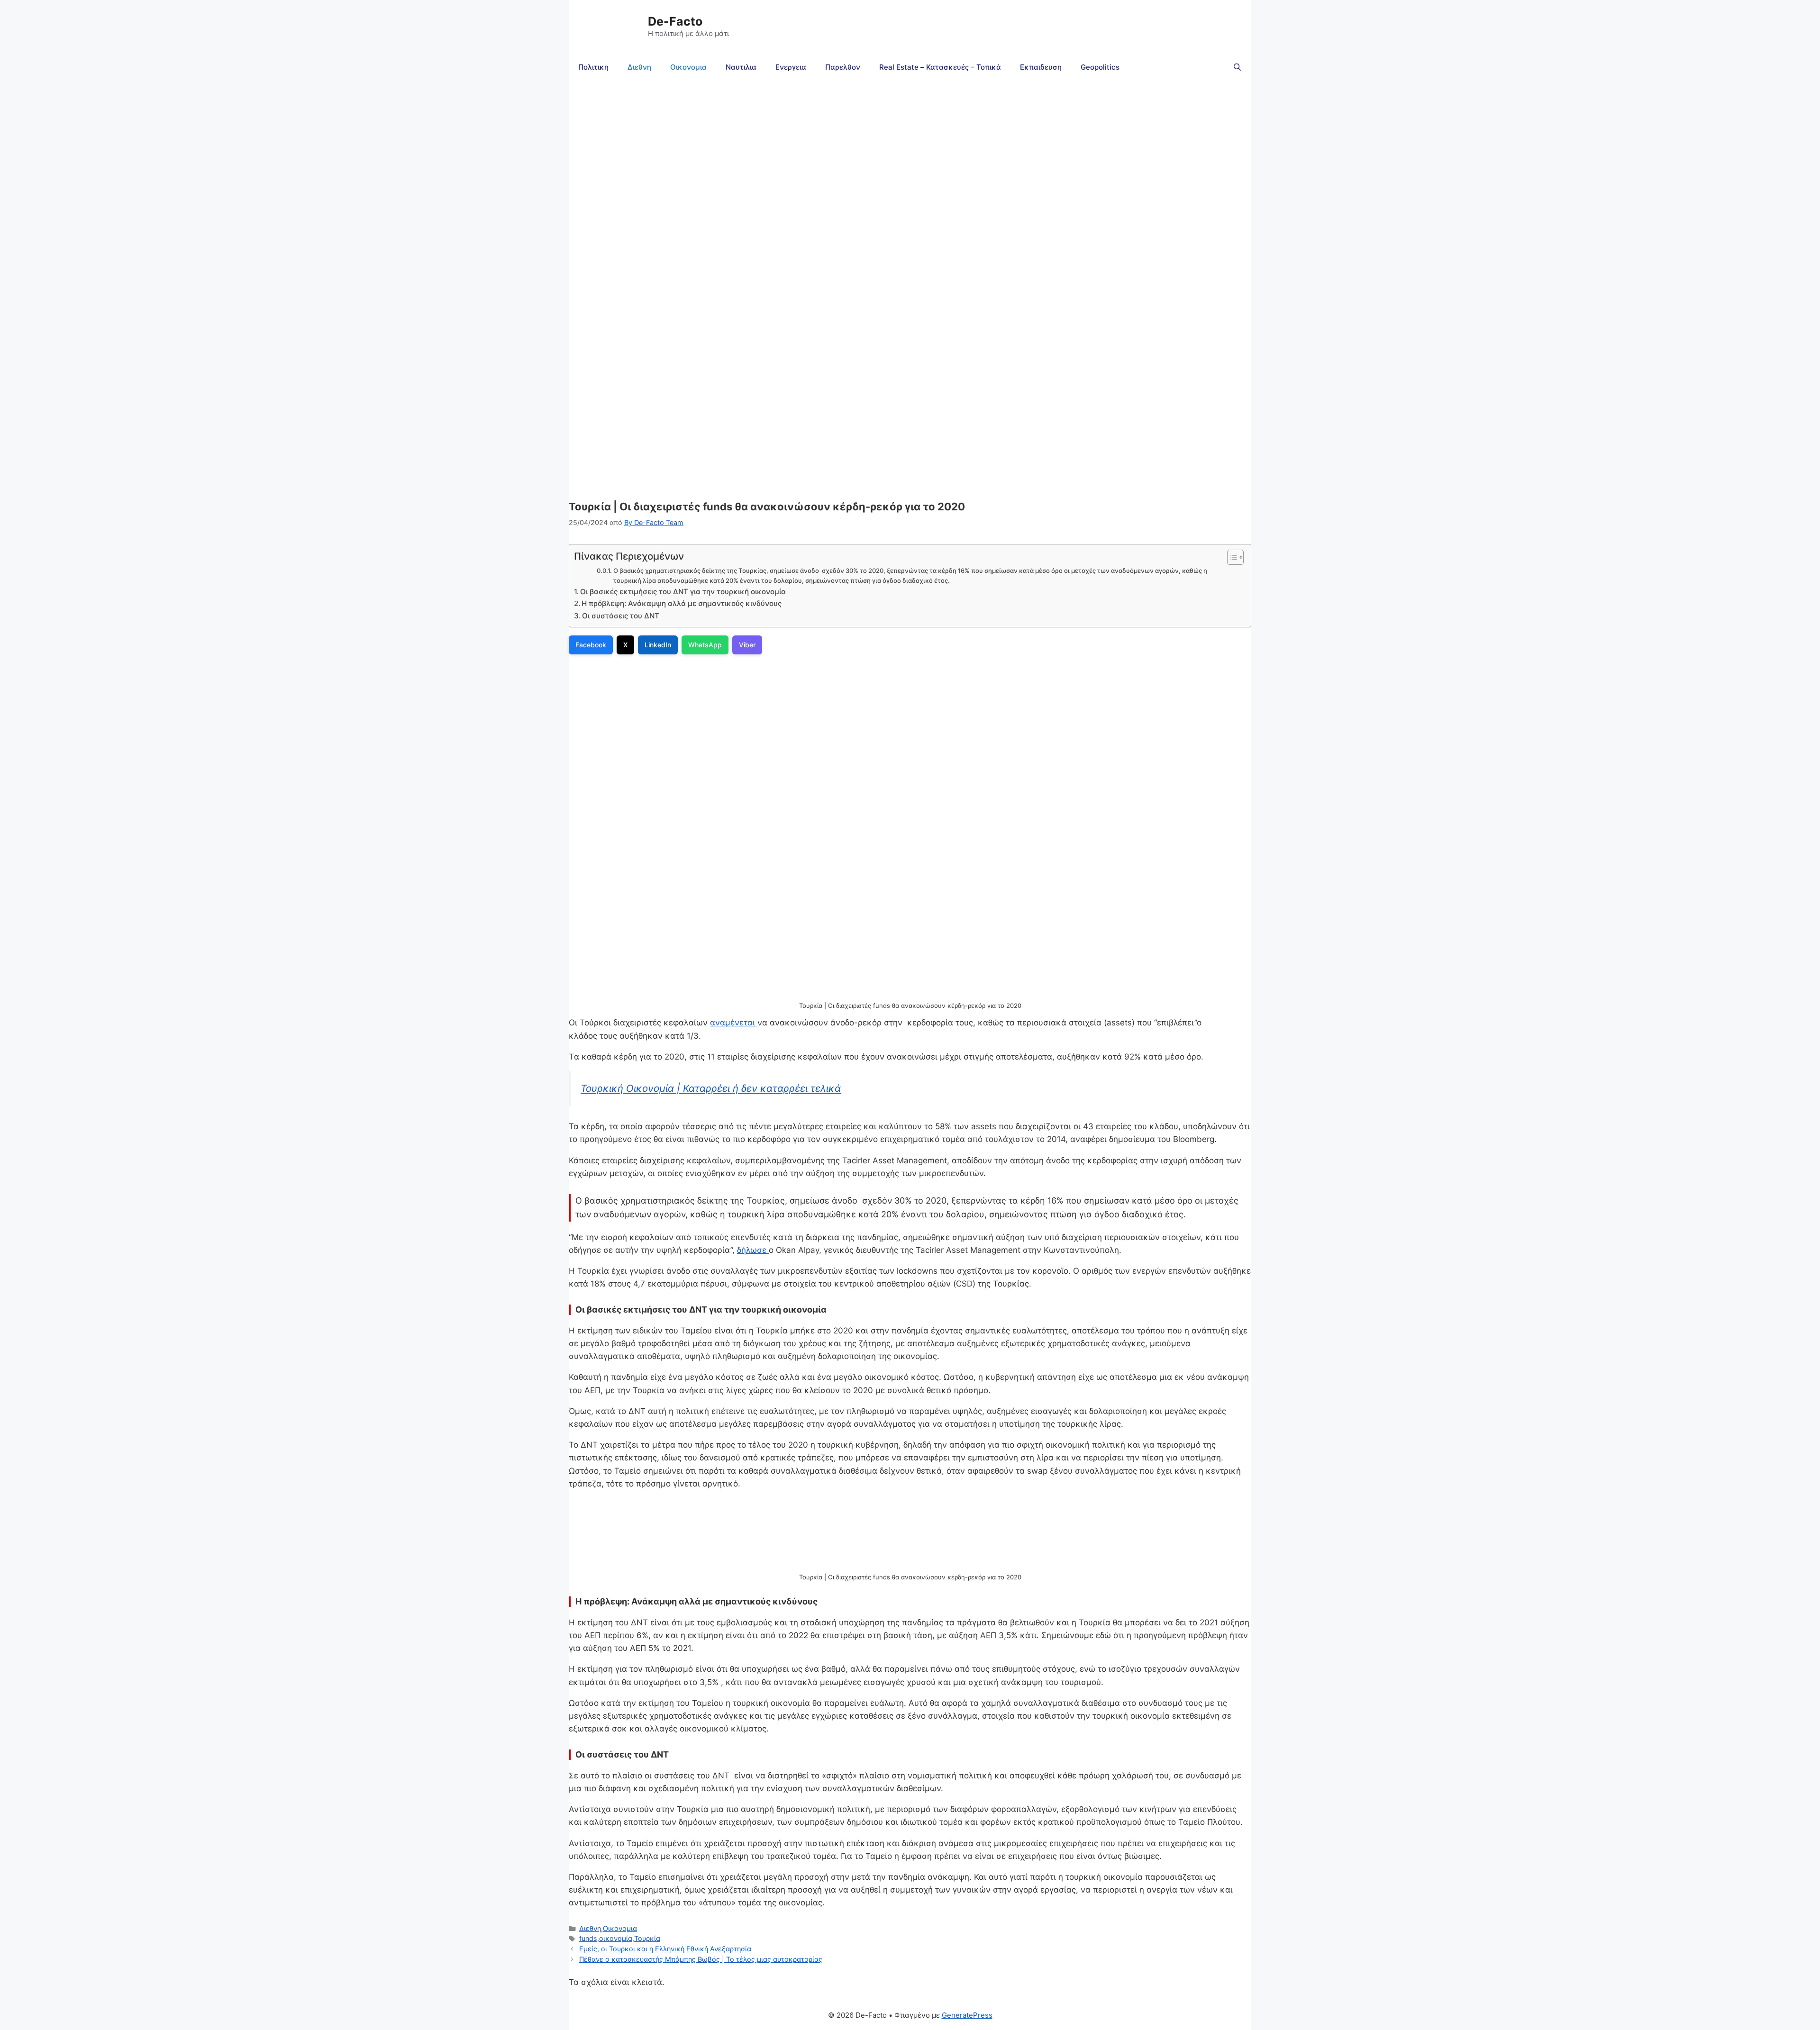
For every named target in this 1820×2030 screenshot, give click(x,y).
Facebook (591, 645)
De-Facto (675, 21)
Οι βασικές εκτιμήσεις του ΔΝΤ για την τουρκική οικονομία (683, 592)
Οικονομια (688, 67)
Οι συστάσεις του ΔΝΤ (621, 616)
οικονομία (616, 1938)
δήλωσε (753, 1250)
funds (588, 1938)
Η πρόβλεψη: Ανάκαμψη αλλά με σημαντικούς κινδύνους (682, 603)
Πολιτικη (593, 67)
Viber (747, 645)
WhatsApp (705, 645)
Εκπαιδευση (1041, 67)
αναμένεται (734, 1023)
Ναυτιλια (741, 67)
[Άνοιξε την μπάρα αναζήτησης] (1237, 67)
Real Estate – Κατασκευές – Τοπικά (940, 67)
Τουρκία (647, 1938)
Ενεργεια (791, 67)
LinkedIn (658, 645)
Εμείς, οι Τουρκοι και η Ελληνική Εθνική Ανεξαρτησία (665, 1949)
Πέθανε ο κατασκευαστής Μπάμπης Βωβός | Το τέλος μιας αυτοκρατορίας (701, 1959)
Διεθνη (639, 67)
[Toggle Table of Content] (1231, 557)
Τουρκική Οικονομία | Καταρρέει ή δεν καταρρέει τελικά (711, 1088)
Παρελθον (843, 67)
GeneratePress (967, 2015)
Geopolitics (1100, 67)
